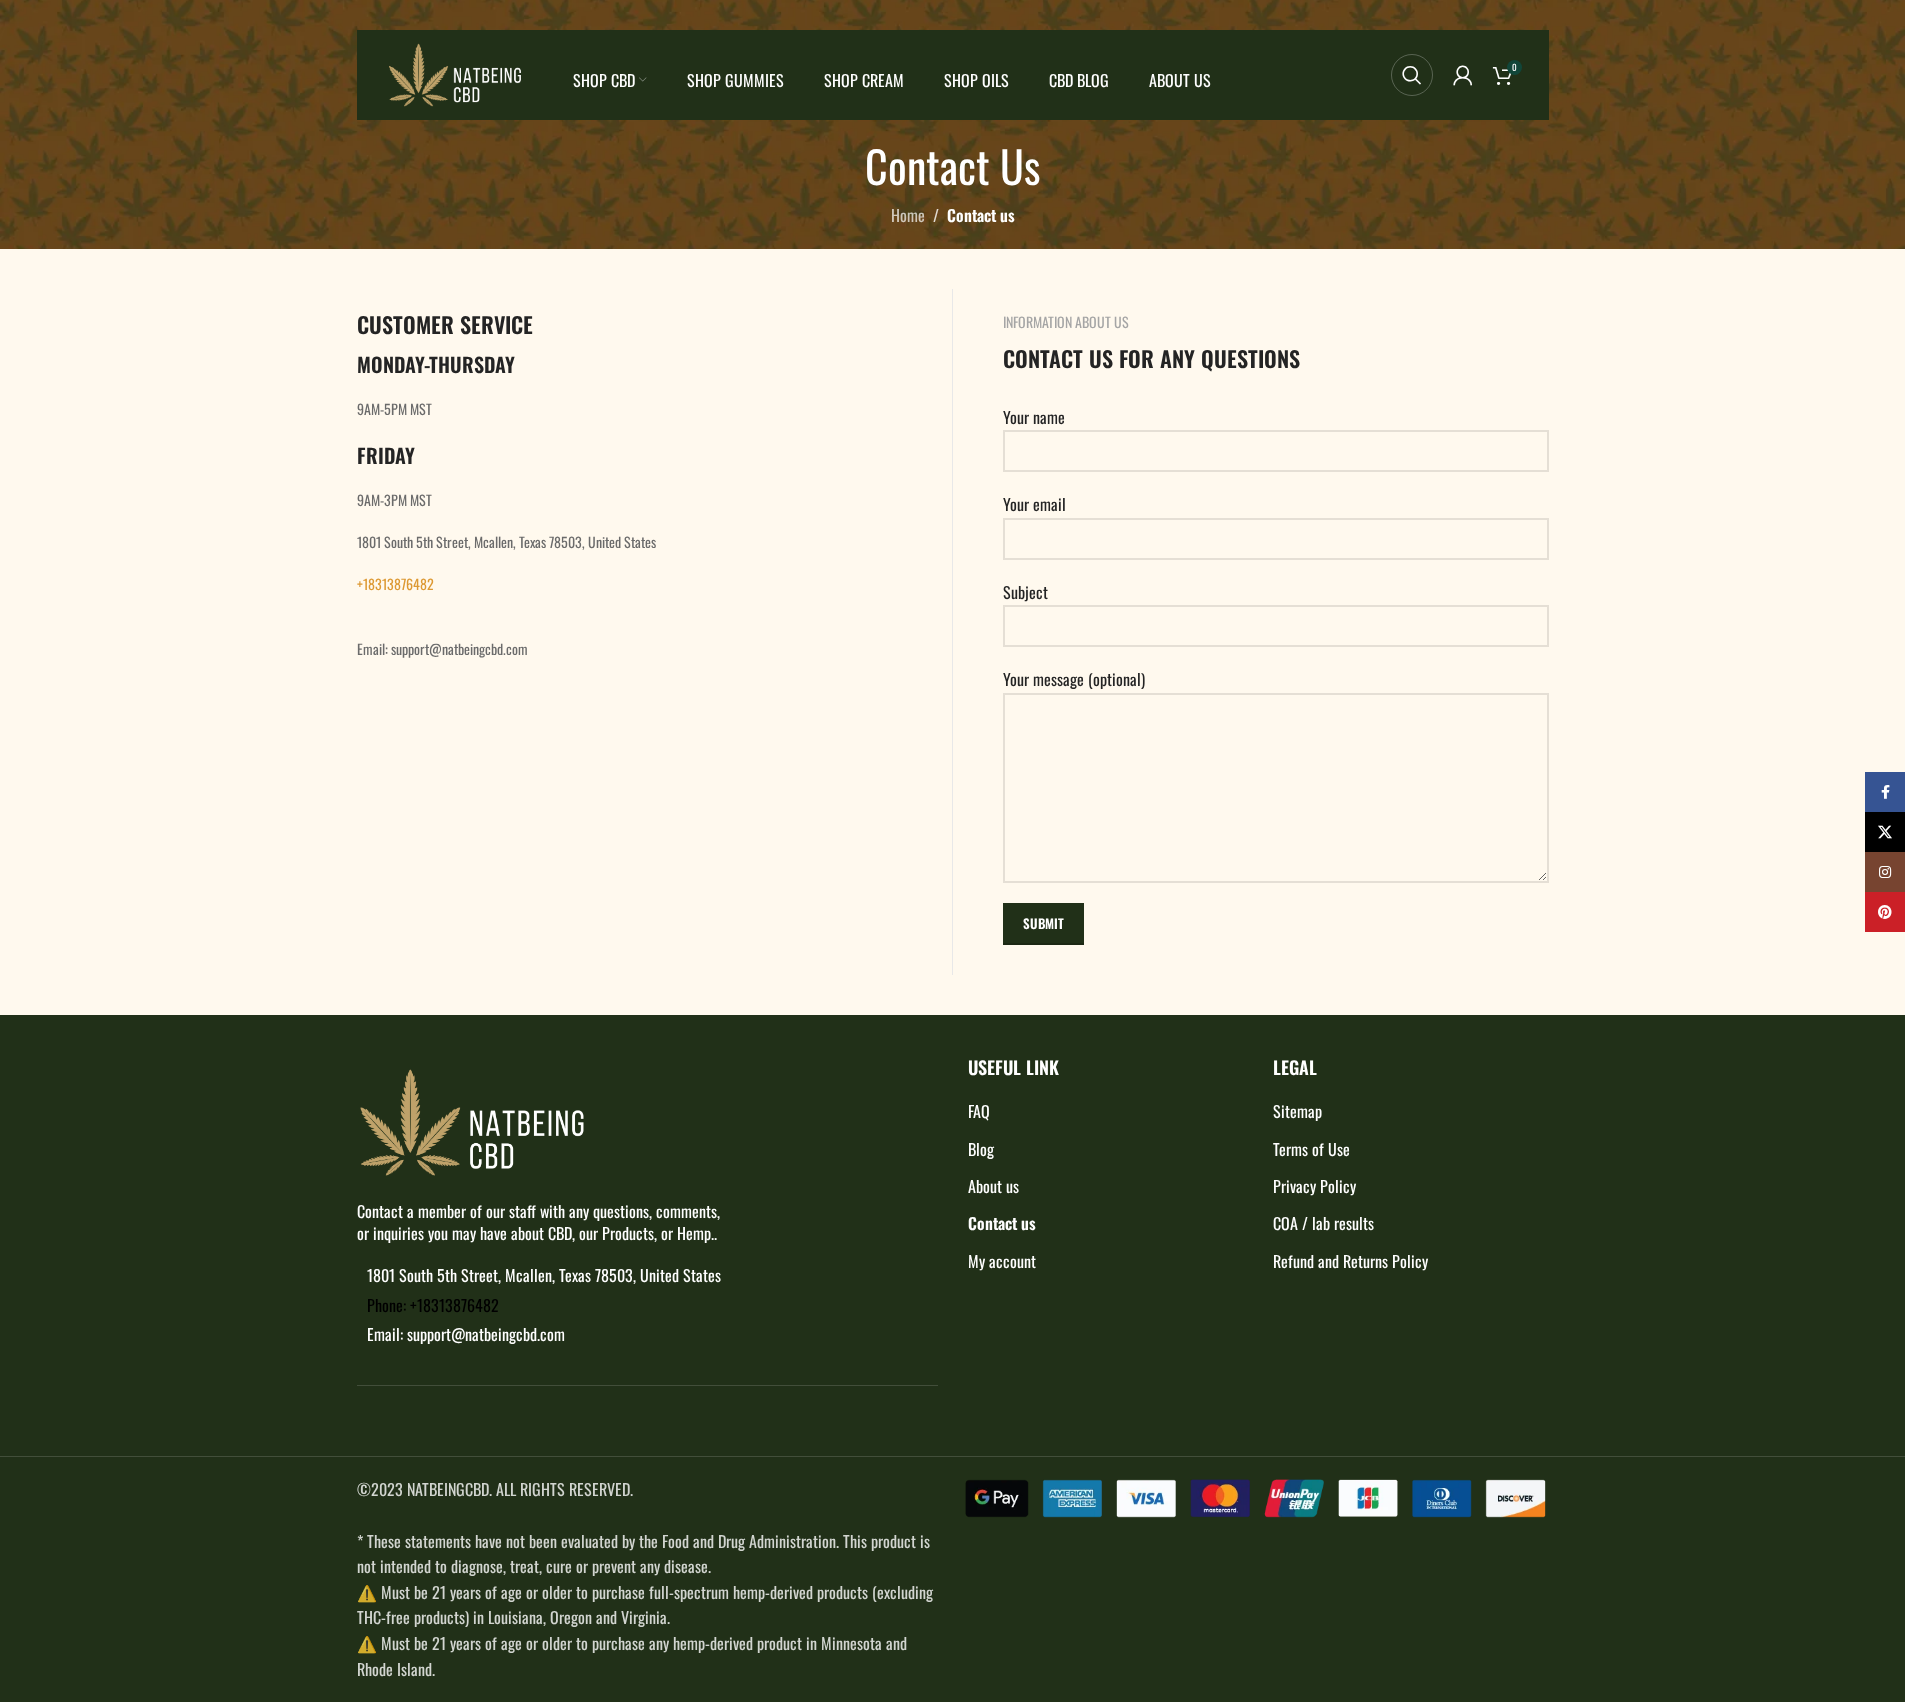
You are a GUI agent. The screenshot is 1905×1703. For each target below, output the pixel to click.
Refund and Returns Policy (1350, 1261)
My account (1002, 1261)
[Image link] (472, 1120)
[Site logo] (455, 73)
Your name (1034, 417)
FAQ (979, 1111)
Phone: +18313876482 (433, 1305)
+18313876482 (395, 583)
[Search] (1412, 75)
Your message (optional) (1074, 679)
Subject (1025, 592)
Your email (1034, 504)
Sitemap (1297, 1111)
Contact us (1002, 1223)
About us (993, 1186)
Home (908, 215)
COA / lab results (1323, 1223)
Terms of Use (1311, 1149)
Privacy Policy (1314, 1186)
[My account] (1463, 75)
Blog (981, 1149)
